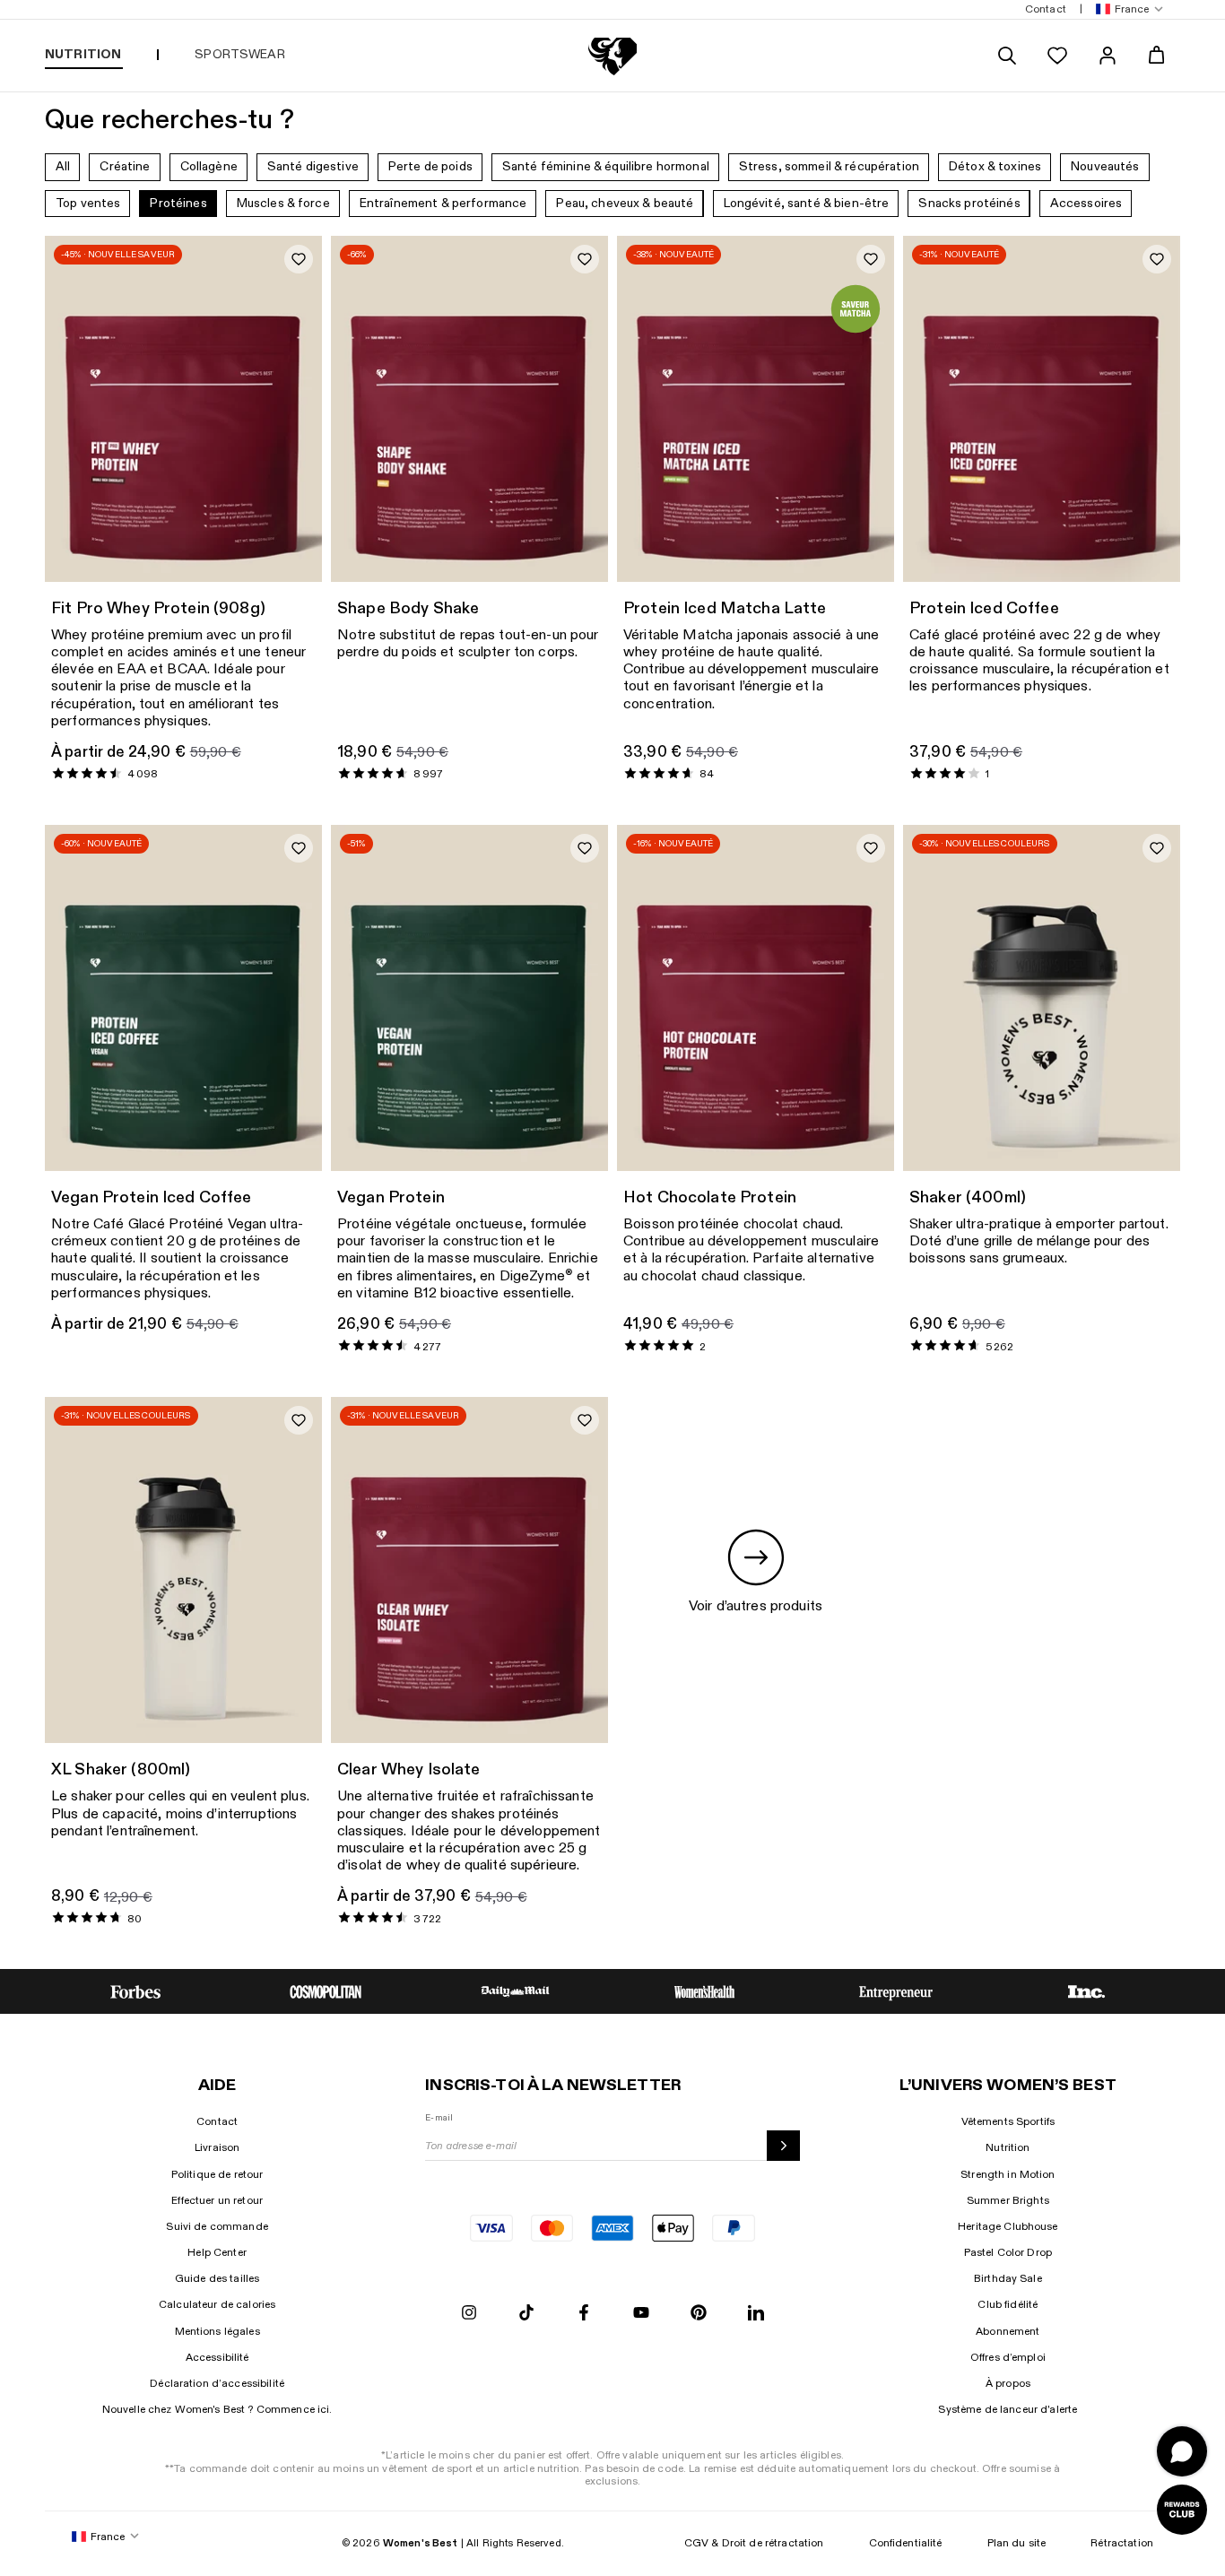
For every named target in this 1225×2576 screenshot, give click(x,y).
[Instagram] (469, 2314)
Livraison (217, 2147)
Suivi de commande (217, 2226)
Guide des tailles (217, 2278)
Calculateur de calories (217, 2304)
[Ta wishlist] (1057, 56)
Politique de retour (217, 2174)
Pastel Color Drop (1008, 2252)
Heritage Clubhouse (1008, 2226)
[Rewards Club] (1182, 2510)
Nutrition (1008, 2147)
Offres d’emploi (1008, 2357)
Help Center (217, 2252)
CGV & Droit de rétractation (754, 2543)
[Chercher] (1007, 56)
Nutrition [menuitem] (83, 54)
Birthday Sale (1008, 2278)
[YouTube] (641, 2314)
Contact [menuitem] (1046, 9)
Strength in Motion (1008, 2174)
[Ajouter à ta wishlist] (299, 259)
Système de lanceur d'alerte (1008, 2409)
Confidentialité (906, 2543)
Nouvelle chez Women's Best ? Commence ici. (217, 2409)
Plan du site (1017, 2543)
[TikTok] (526, 2314)
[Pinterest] (699, 2314)
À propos (1008, 2383)
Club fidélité (1008, 2304)
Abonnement (1008, 2331)
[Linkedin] (756, 2314)
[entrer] (783, 2146)
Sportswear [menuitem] (239, 54)
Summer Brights (1008, 2200)
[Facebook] (584, 2314)
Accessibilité (217, 2357)
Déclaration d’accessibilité (217, 2383)
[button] (1126, 9)
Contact (217, 2121)
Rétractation (1122, 2543)
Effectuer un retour (217, 2200)
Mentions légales (217, 2331)
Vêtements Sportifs (1008, 2121)
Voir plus (282, 481)
